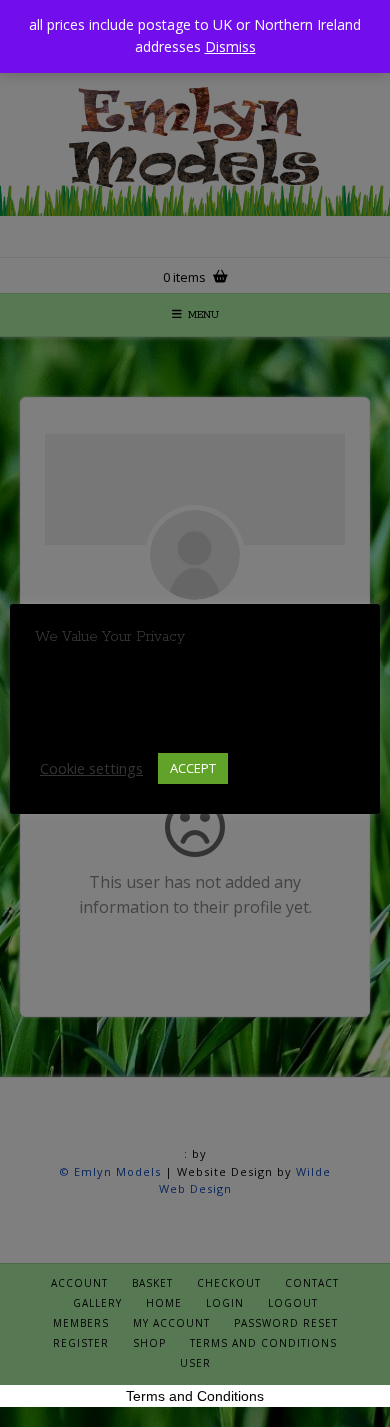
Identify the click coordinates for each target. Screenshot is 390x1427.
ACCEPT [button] (193, 768)
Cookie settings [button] (91, 768)
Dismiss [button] (230, 46)
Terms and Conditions (195, 1396)
